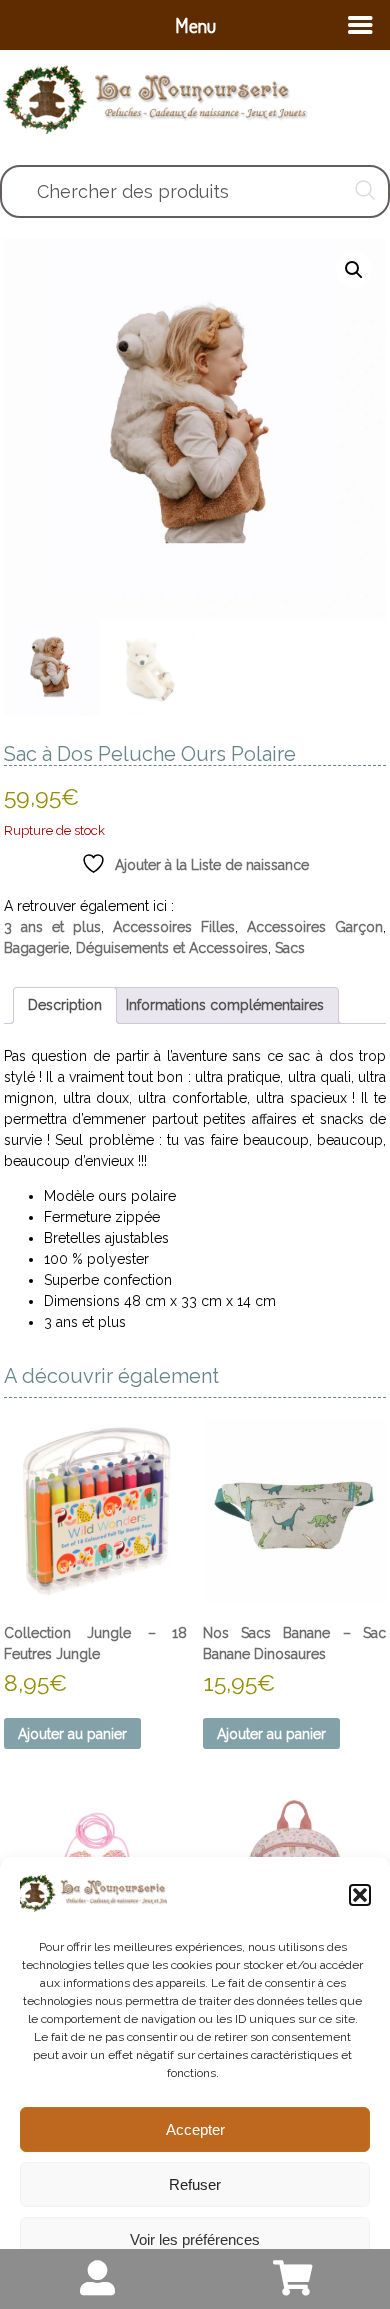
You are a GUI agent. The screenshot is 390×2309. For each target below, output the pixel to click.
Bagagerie (36, 948)
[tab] (65, 1005)
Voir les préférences (195, 2239)
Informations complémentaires (225, 1005)
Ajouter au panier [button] (72, 1734)
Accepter (195, 2129)
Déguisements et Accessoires (172, 948)
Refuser (195, 2184)
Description (65, 1005)
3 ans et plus (52, 927)
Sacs (290, 948)
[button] (360, 1895)
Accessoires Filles (174, 927)
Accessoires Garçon (315, 927)
